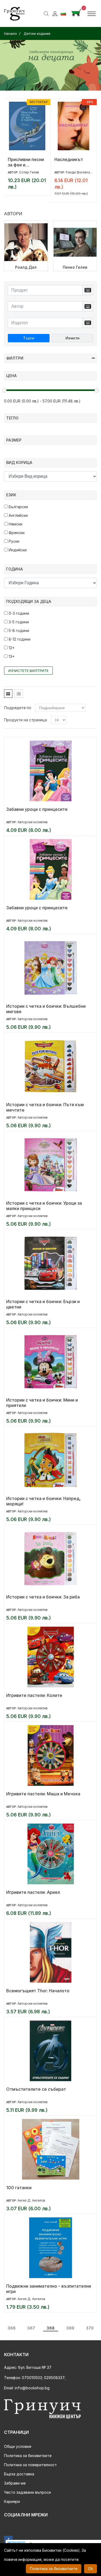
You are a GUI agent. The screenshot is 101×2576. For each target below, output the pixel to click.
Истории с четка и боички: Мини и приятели (42, 1403)
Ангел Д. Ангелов (31, 2200)
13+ (11, 656)
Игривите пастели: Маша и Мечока (43, 1794)
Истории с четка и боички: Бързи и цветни (43, 1304)
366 (12, 2328)
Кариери (12, 2501)
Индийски (17, 550)
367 (31, 2328)
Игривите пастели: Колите (34, 1695)
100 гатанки (19, 2188)
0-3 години (18, 613)
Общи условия (18, 2446)
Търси (29, 338)
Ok (90, 2569)
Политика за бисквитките (28, 2456)
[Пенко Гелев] (75, 246)
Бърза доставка (19, 2474)
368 (51, 2328)
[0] (76, 13)
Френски (16, 533)
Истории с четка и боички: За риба (43, 1597)
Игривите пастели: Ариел (33, 1892)
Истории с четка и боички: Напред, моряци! (43, 1501)
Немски (15, 524)
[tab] (8, 694)
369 (70, 2328)
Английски (18, 515)
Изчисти (72, 338)
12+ (11, 648)
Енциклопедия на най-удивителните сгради (73, 162)
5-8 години (18, 631)
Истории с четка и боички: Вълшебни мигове (46, 1009)
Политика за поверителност (30, 2465)
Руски (13, 541)
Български (18, 507)
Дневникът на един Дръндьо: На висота (24, 162)
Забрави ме (15, 2483)
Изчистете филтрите (28, 671)
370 (90, 2328)
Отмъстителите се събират (36, 2089)
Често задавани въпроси (27, 2492)
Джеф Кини (28, 172)
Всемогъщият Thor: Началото (38, 1991)
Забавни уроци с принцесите (37, 809)
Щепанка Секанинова (83, 172)
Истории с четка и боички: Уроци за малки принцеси (44, 1206)
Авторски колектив (33, 822)
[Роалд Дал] (26, 246)
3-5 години (18, 622)
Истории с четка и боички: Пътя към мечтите (45, 1107)
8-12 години (19, 639)
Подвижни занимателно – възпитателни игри (49, 2289)
